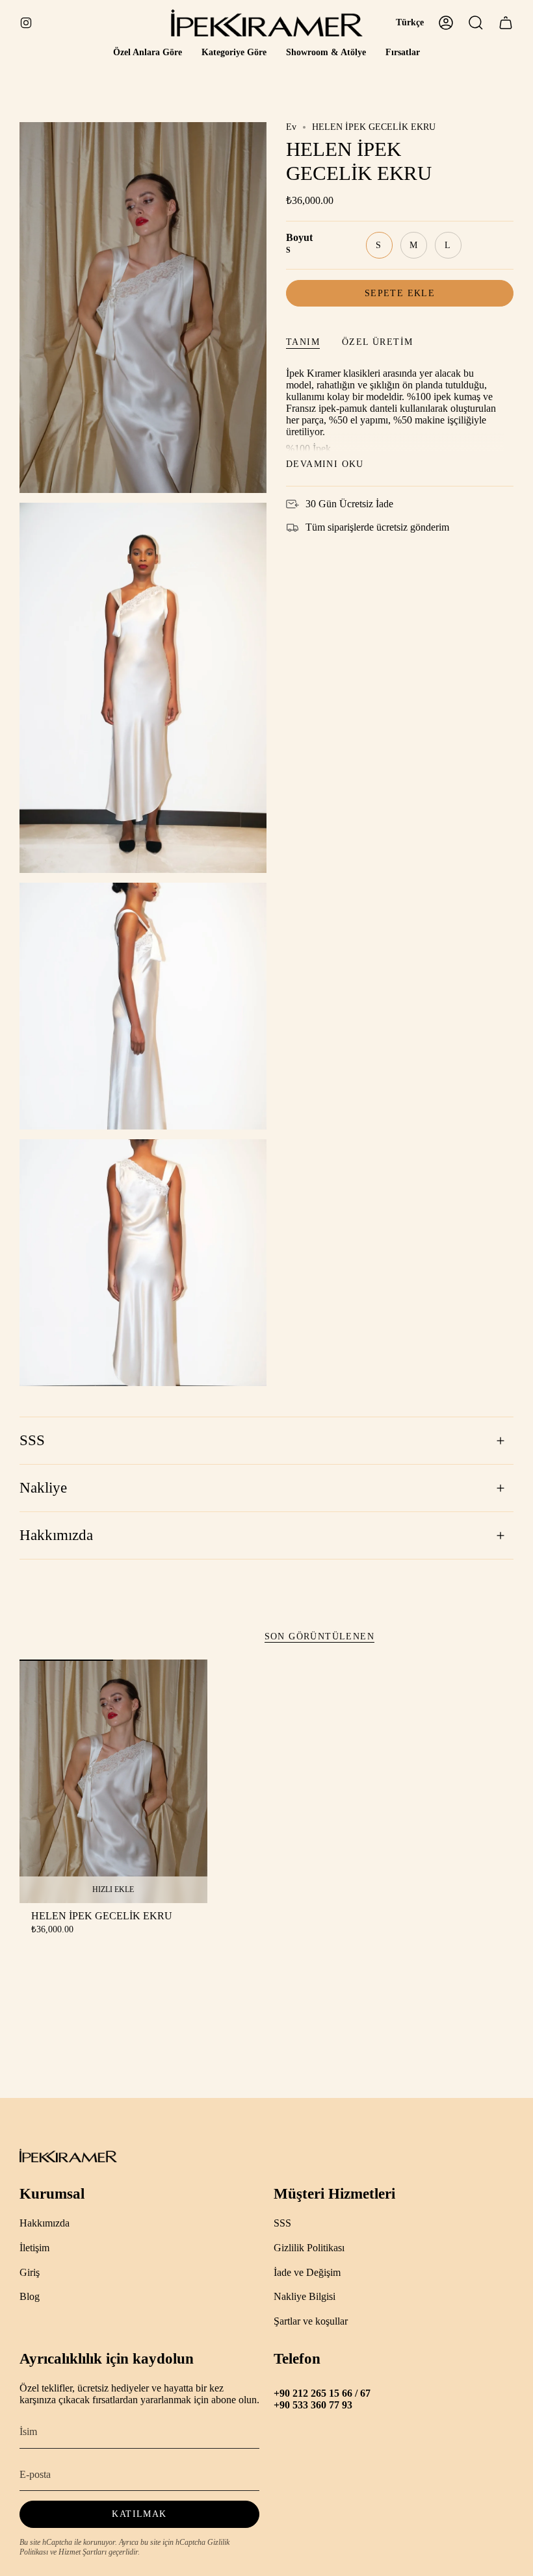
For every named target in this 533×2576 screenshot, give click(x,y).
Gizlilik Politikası (309, 2248)
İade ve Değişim (307, 2272)
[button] (148, 53)
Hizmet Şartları (83, 2552)
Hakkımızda (56, 1535)
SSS (32, 1440)
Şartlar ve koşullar (311, 2321)
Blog (30, 2296)
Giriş (30, 2272)
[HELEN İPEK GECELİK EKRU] (113, 1781)
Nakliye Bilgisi (305, 2296)
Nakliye (43, 1488)
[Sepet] (506, 23)
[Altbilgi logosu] (68, 2155)
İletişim (34, 2248)
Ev (291, 127)
